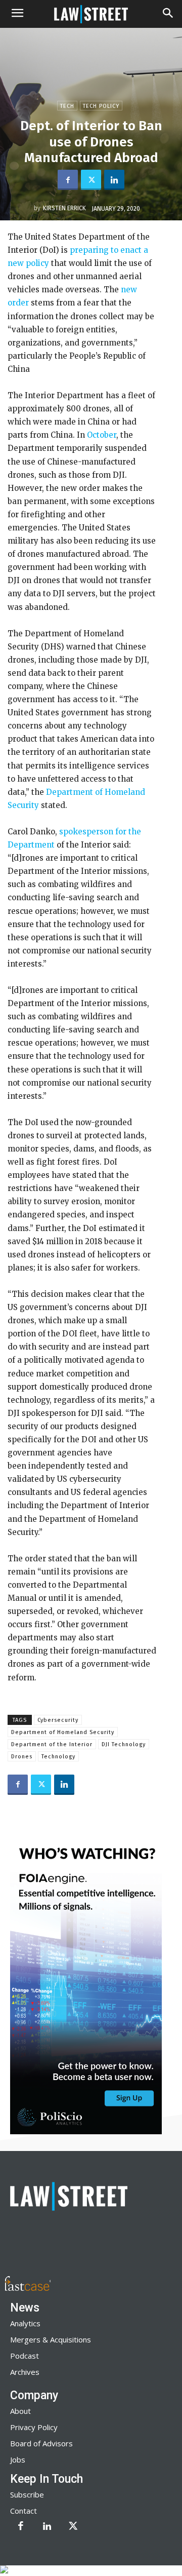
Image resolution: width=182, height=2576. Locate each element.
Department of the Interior (52, 1744)
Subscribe (27, 2494)
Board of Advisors (41, 2443)
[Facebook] (68, 180)
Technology (58, 1757)
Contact (24, 2511)
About (20, 2411)
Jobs (18, 2459)
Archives (25, 2372)
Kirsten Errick (64, 208)
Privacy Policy (34, 2427)
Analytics (25, 2323)
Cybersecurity (58, 1720)
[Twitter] (91, 180)
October (102, 435)
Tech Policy (101, 106)
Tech (67, 106)
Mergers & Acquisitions (51, 2339)
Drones (22, 1757)
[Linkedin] (114, 180)
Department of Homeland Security (63, 1732)
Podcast (25, 2356)
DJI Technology (124, 1744)
